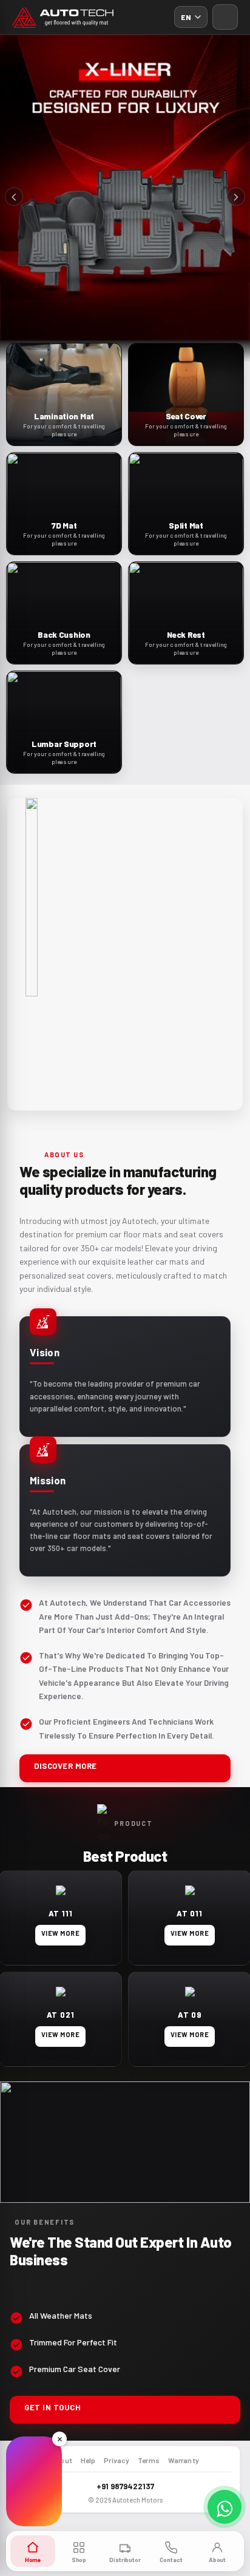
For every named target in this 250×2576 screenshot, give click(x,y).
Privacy (117, 2460)
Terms (149, 2460)
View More (60, 1933)
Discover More (66, 1766)
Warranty (184, 2460)
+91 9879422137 (125, 2486)
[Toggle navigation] (225, 17)
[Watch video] (34, 2481)
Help (88, 2460)
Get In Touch (52, 2407)
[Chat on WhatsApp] (225, 2507)
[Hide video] (59, 2439)
